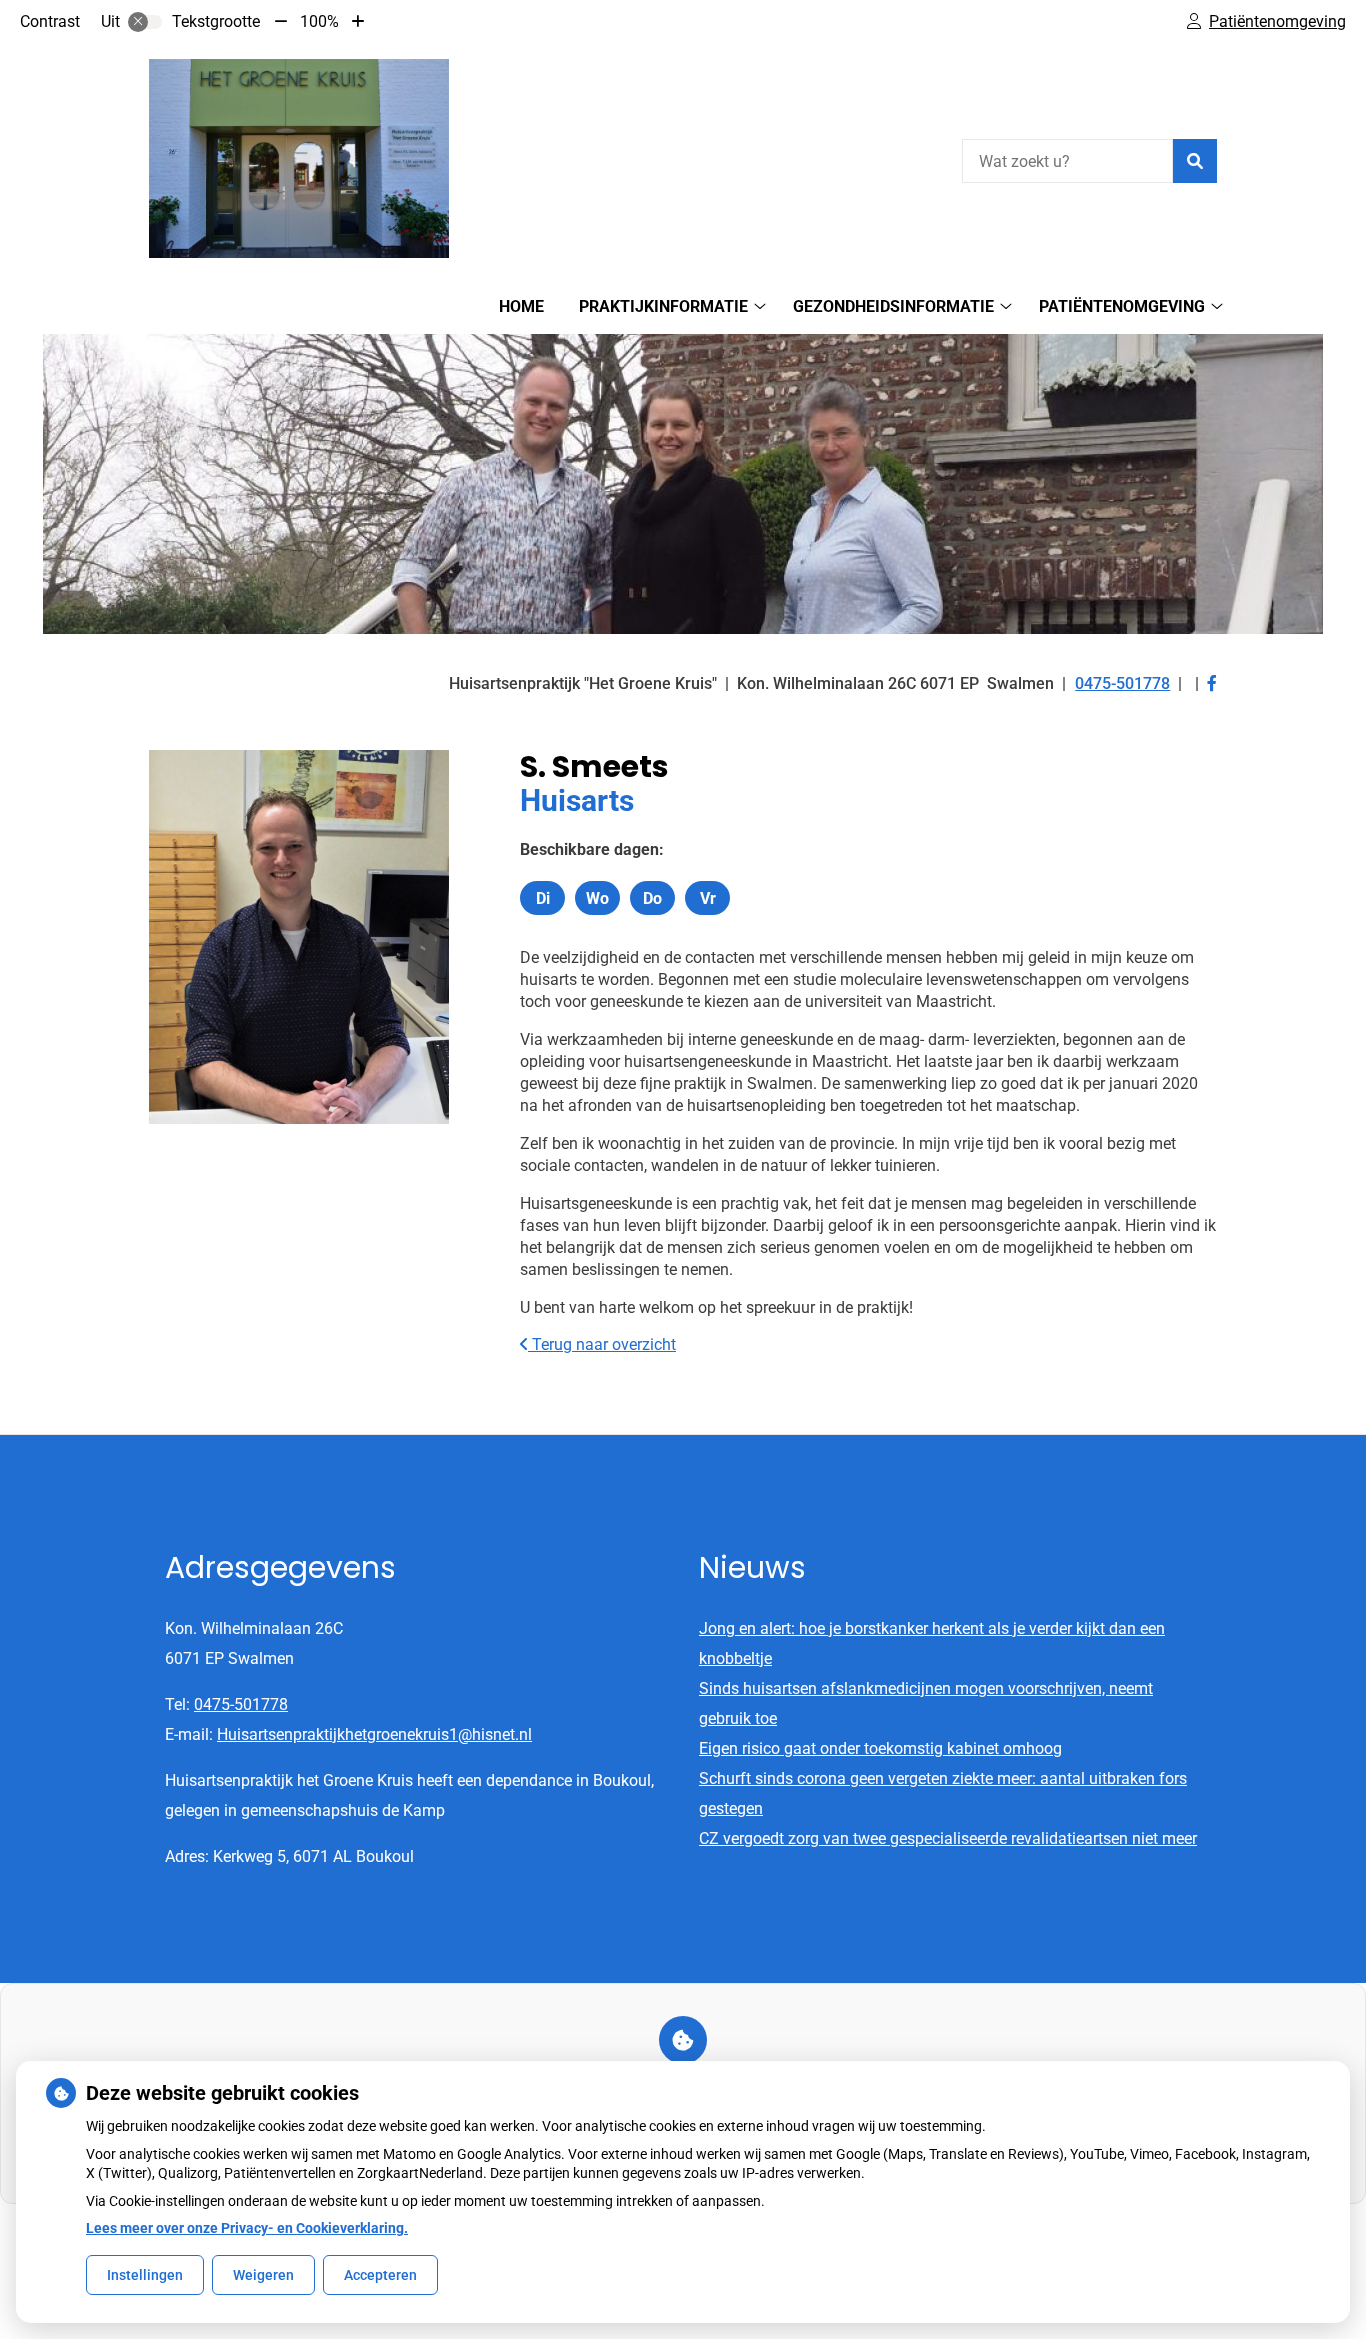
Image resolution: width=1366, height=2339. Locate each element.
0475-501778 (241, 1704)
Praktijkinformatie (663, 306)
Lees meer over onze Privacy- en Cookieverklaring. (247, 2228)
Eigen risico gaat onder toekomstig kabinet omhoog (880, 1748)
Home (521, 306)
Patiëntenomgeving (1122, 306)
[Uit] (145, 22)
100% (319, 21)
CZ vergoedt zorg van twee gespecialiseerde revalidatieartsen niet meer (948, 1838)
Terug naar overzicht (602, 1344)
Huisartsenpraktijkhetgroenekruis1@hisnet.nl (374, 1734)
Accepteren (380, 2275)
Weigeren (263, 2275)
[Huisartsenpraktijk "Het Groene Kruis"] (299, 158)
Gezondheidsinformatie (893, 306)
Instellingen (145, 2275)
